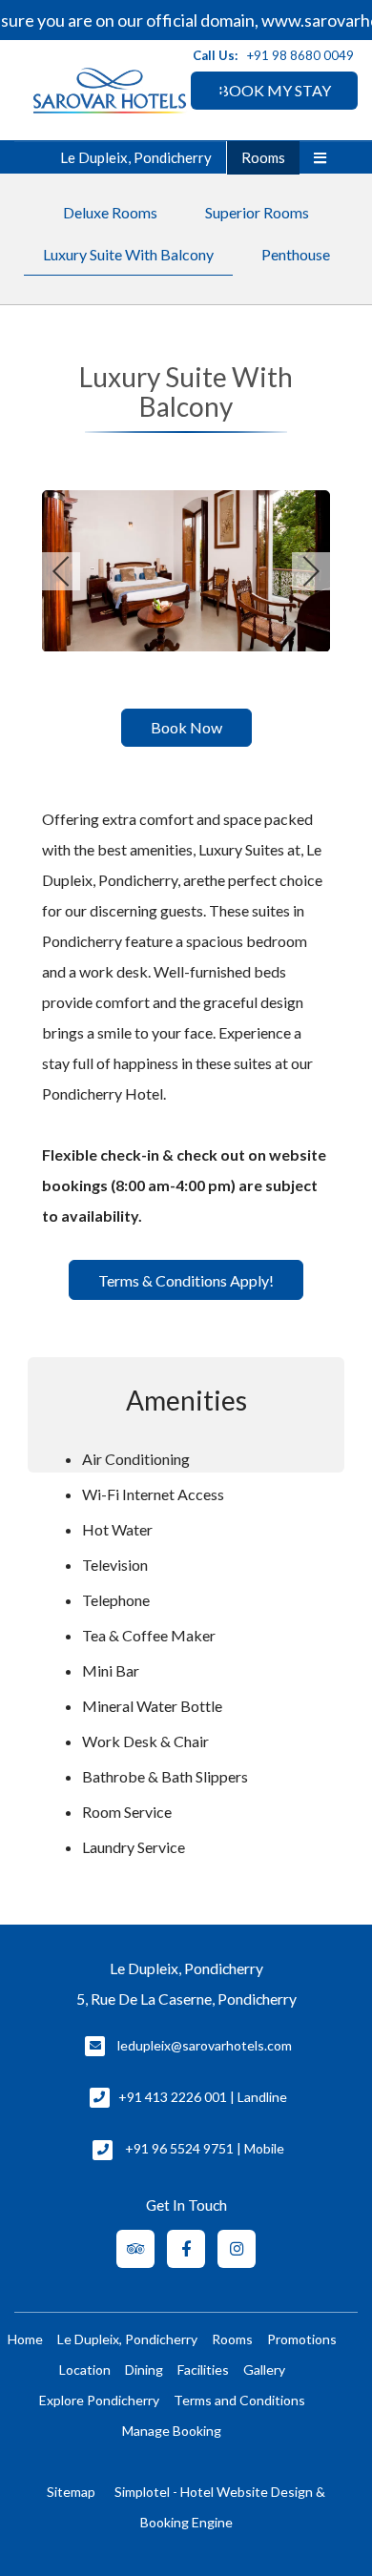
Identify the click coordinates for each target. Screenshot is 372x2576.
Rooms (263, 157)
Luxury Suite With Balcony (128, 254)
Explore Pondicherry (99, 2400)
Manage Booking (172, 2431)
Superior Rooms (257, 212)
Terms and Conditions (239, 2400)
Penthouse (296, 254)
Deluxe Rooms (110, 212)
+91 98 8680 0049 (300, 55)
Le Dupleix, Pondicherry (136, 157)
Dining (144, 2370)
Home (25, 2339)
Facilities (203, 2370)
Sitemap (71, 2492)
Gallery (264, 2370)
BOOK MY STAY (275, 90)
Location (85, 2370)
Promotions (302, 2339)
